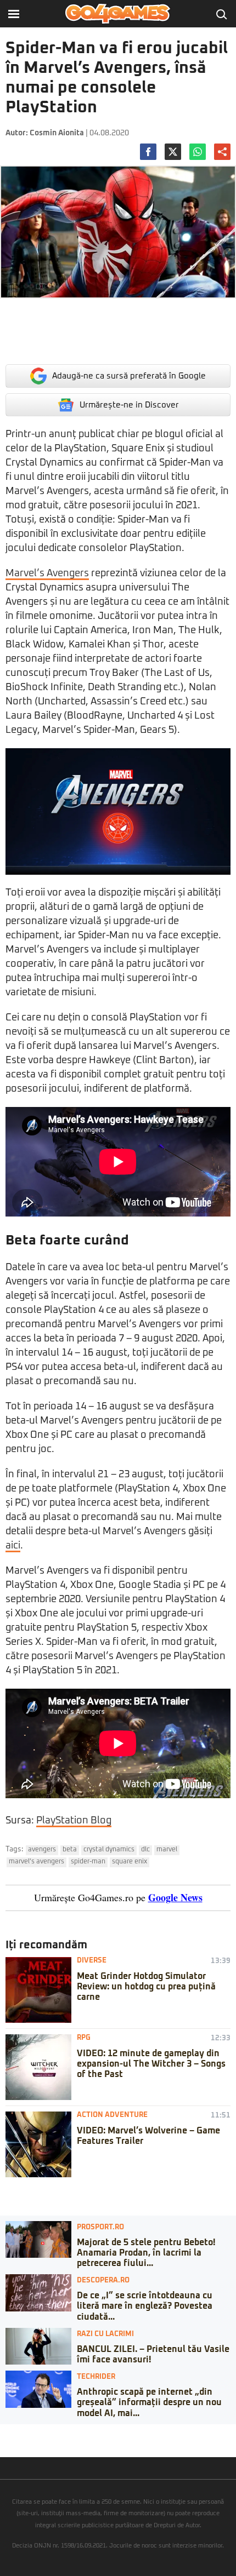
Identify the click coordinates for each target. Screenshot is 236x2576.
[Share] (12, 2432)
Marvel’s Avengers (47, 573)
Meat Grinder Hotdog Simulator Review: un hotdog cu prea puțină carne (146, 1987)
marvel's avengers (36, 1862)
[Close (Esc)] (3, 2432)
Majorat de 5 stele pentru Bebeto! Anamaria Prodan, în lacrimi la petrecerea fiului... (146, 2253)
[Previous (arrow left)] (3, 2443)
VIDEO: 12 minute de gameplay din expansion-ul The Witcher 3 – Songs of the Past (151, 2064)
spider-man (88, 1862)
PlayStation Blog (74, 1821)
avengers (42, 1850)
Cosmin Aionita (57, 133)
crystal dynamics (109, 1850)
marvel (167, 1850)
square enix (130, 1862)
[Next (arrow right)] (12, 2443)
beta (70, 1850)
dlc (145, 1850)
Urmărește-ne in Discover (129, 405)
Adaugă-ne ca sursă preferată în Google (129, 376)
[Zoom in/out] (30, 2432)
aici (13, 1546)
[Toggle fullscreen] (21, 2432)
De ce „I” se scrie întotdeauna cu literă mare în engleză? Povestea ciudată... (145, 2306)
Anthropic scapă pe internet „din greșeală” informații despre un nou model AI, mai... (149, 2402)
